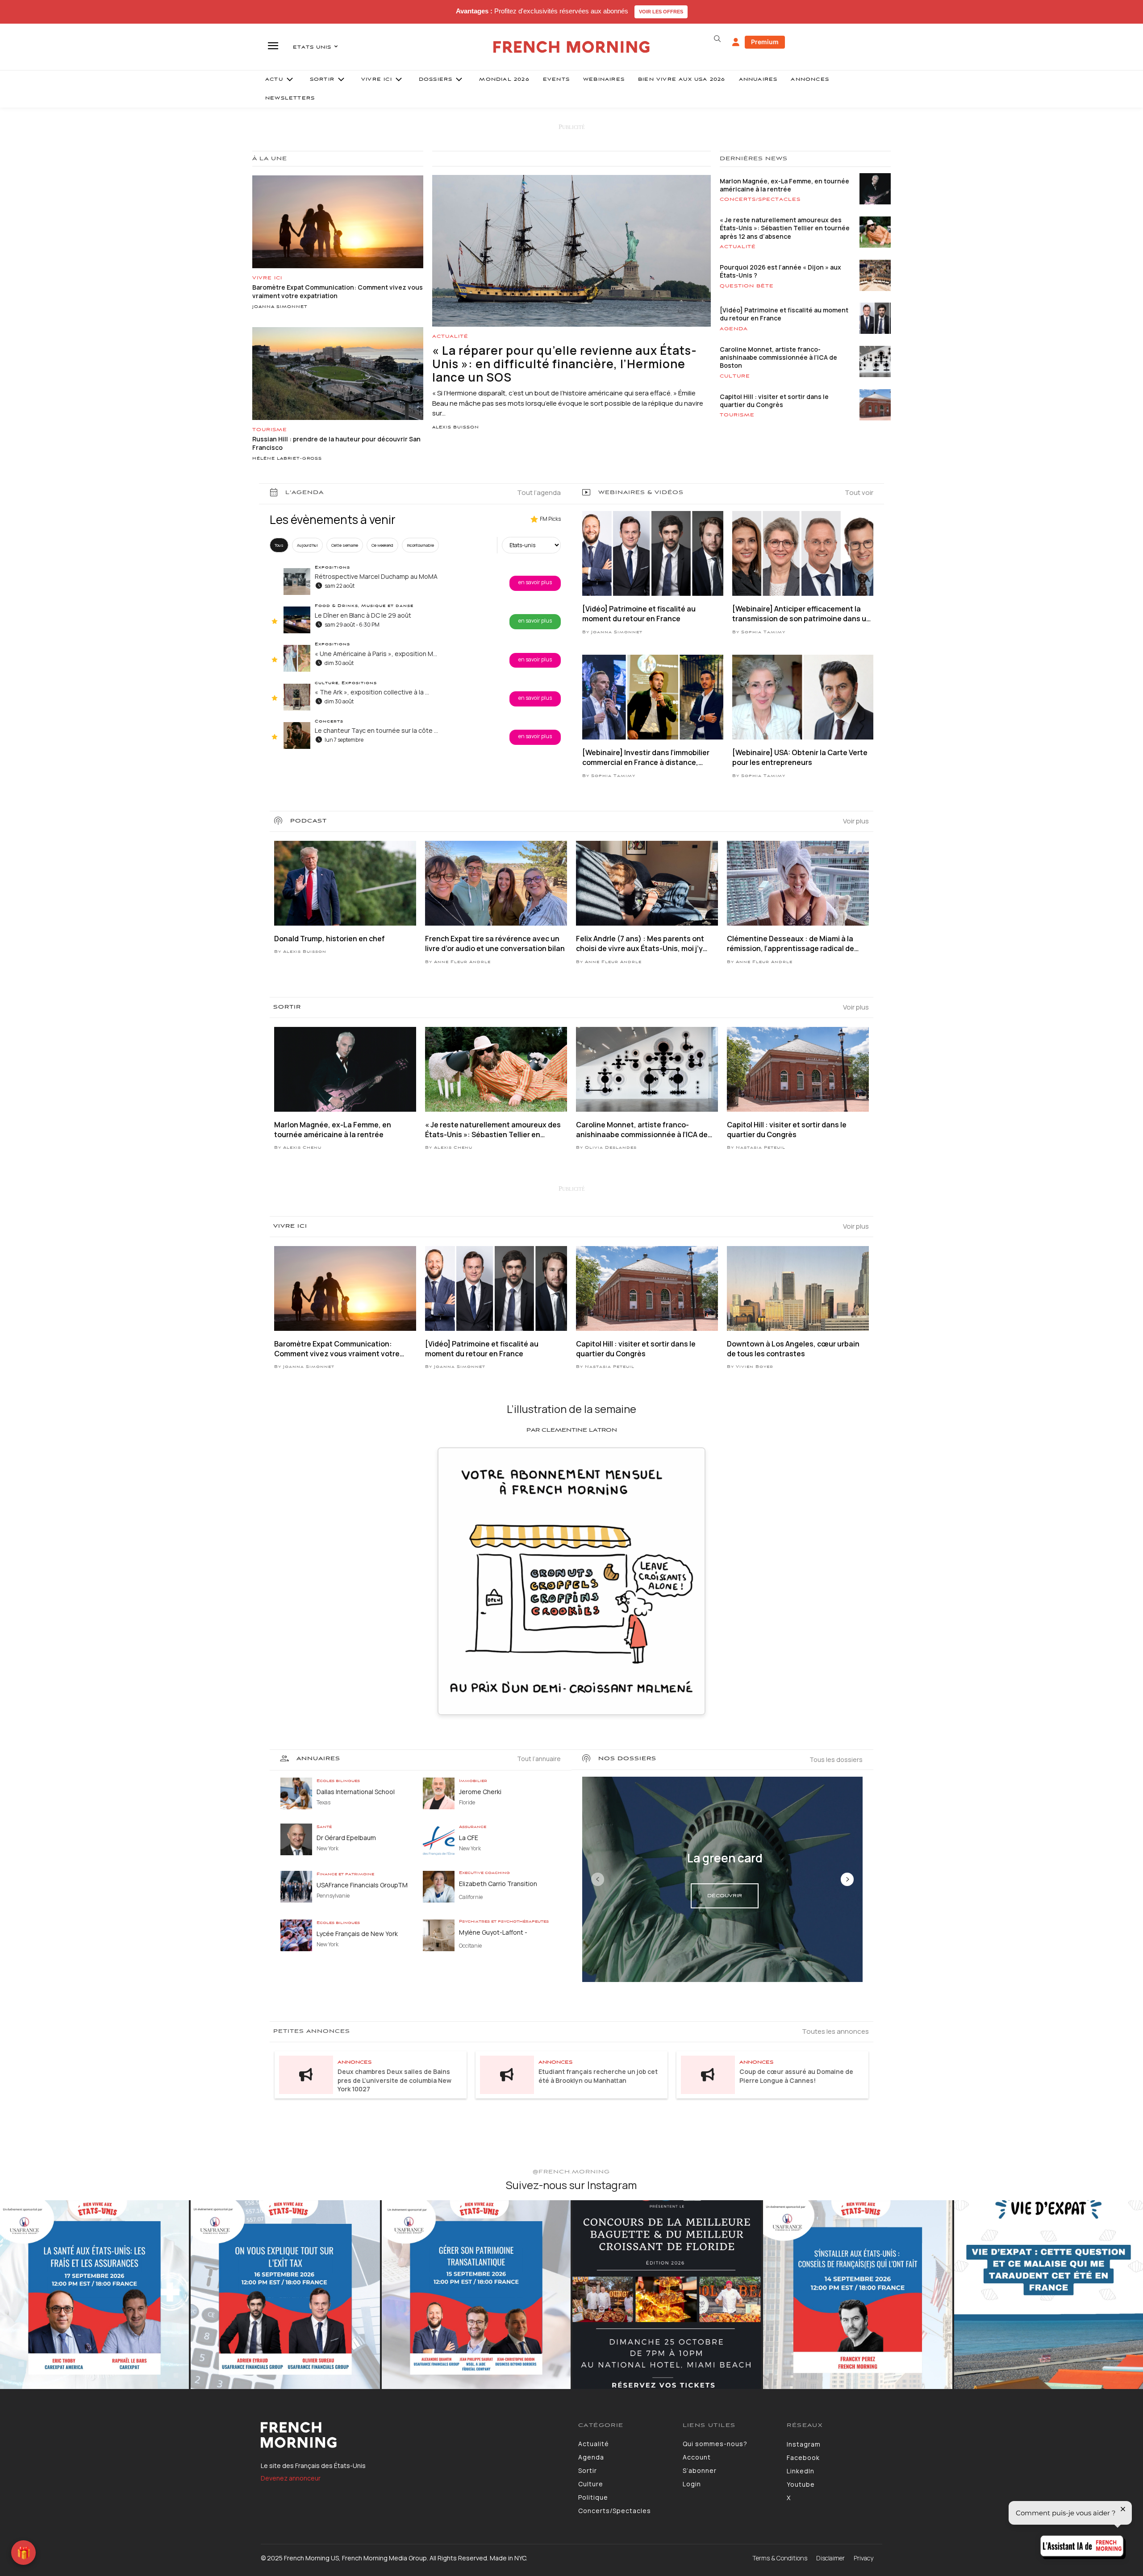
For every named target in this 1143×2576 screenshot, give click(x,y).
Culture (735, 376)
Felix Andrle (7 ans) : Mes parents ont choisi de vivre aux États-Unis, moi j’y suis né (640, 944)
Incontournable (420, 545)
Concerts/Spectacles (760, 199)
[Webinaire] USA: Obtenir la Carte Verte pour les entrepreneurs (800, 757)
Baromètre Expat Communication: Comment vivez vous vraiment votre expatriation (337, 1349)
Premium (765, 42)
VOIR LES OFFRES (661, 12)
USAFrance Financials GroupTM (362, 1885)
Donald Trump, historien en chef (330, 939)
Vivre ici (267, 278)
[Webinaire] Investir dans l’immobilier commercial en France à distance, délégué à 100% (646, 758)
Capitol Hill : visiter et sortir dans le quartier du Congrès (774, 401)
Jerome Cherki (480, 1792)
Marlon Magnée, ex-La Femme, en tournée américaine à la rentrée (784, 185)
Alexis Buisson (456, 428)
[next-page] (847, 1879)
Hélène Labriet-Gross (287, 459)
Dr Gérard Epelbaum (346, 1838)
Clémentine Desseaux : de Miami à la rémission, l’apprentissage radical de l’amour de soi (791, 944)
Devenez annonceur (291, 2478)
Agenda (734, 329)
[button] (717, 39)
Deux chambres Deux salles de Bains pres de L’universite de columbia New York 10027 (394, 2080)
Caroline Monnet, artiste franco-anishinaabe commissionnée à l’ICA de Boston (778, 357)
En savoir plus (535, 582)
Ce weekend (382, 545)
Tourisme (270, 430)
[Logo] (413, 2435)
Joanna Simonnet (280, 307)
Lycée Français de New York (357, 1934)
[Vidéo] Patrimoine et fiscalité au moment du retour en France (784, 314)
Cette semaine (345, 545)
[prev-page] (598, 1879)
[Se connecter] (736, 42)
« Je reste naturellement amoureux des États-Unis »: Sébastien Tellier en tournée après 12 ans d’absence (785, 228)
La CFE (469, 1838)
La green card (725, 1858)
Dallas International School (356, 1792)
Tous (279, 545)
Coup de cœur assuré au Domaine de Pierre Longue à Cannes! (796, 2076)
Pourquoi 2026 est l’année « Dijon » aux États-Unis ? (780, 271)
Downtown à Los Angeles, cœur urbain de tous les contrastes (793, 1349)
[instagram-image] (94, 2295)
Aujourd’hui (307, 545)
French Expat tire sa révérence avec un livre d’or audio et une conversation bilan (495, 943)
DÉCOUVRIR (725, 1896)
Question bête (747, 286)
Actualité (450, 337)
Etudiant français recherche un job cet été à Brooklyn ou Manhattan (598, 2076)
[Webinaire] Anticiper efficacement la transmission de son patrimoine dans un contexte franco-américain (801, 614)
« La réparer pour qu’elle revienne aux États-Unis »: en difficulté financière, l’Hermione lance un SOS (565, 364)
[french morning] (572, 47)
